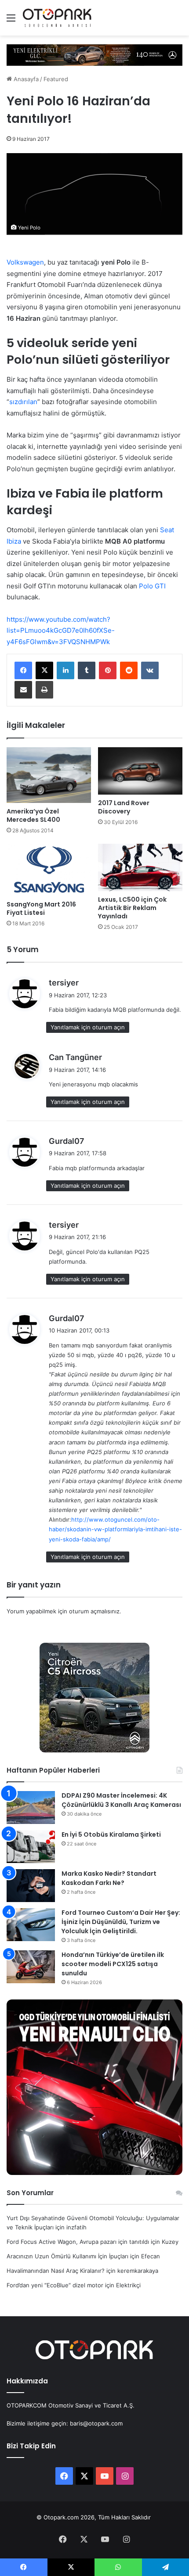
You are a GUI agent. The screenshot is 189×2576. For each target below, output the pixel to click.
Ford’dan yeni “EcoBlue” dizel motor (55, 2285)
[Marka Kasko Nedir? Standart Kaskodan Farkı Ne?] (31, 1886)
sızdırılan (23, 402)
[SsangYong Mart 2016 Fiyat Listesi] (49, 870)
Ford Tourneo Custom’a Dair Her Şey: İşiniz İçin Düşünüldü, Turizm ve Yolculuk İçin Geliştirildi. (121, 1922)
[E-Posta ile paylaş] (23, 690)
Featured (56, 79)
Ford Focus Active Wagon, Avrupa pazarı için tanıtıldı (78, 2242)
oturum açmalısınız (94, 1611)
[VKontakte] (150, 670)
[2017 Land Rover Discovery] (140, 771)
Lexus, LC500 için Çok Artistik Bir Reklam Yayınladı (132, 908)
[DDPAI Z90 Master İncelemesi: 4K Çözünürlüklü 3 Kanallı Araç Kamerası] (31, 1807)
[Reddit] (129, 670)
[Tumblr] (87, 670)
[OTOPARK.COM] (57, 18)
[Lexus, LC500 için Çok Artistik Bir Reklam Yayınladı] (140, 867)
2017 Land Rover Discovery (124, 807)
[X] (44, 670)
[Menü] (11, 21)
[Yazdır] (44, 690)
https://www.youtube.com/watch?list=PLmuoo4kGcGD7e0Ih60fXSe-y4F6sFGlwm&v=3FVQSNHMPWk (61, 631)
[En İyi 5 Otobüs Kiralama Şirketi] (31, 1847)
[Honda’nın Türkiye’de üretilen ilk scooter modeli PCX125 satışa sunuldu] (31, 1967)
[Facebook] (23, 670)
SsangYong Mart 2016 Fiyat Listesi (41, 908)
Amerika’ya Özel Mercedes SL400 (33, 815)
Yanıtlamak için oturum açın (88, 1027)
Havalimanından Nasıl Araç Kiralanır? (56, 2271)
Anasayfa (25, 79)
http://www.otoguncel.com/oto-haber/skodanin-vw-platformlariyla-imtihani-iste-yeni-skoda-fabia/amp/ (115, 1529)
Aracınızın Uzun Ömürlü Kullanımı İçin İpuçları (67, 2256)
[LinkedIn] (65, 670)
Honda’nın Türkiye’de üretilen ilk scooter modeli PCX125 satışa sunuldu (113, 1964)
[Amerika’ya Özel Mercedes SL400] (49, 775)
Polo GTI (152, 586)
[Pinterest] (108, 670)
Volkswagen (25, 262)
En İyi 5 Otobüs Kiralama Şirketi (111, 1834)
